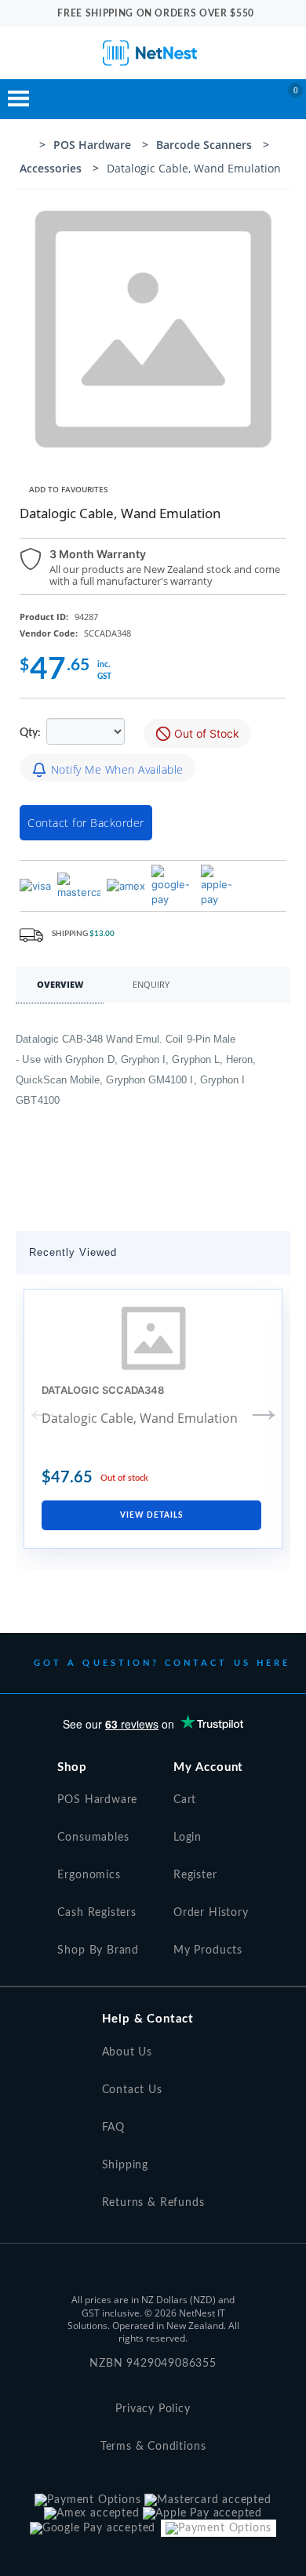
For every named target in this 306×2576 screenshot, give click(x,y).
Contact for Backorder (86, 823)
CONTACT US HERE (228, 1663)
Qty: (31, 733)
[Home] (25, 147)
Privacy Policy (153, 2409)
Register (195, 1875)
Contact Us (132, 2090)
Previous (42, 1409)
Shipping (126, 2165)
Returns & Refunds (153, 2203)
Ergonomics (89, 1875)
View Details (151, 1515)
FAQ (113, 2128)
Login (188, 1838)
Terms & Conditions (153, 2447)
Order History (211, 1913)
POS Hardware (97, 1800)
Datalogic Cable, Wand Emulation (140, 1418)
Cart (185, 1800)
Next (264, 1409)
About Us (127, 2052)
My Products (208, 1950)
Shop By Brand (98, 1950)
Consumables (93, 1838)
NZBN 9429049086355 (153, 2364)
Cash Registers (97, 1913)
